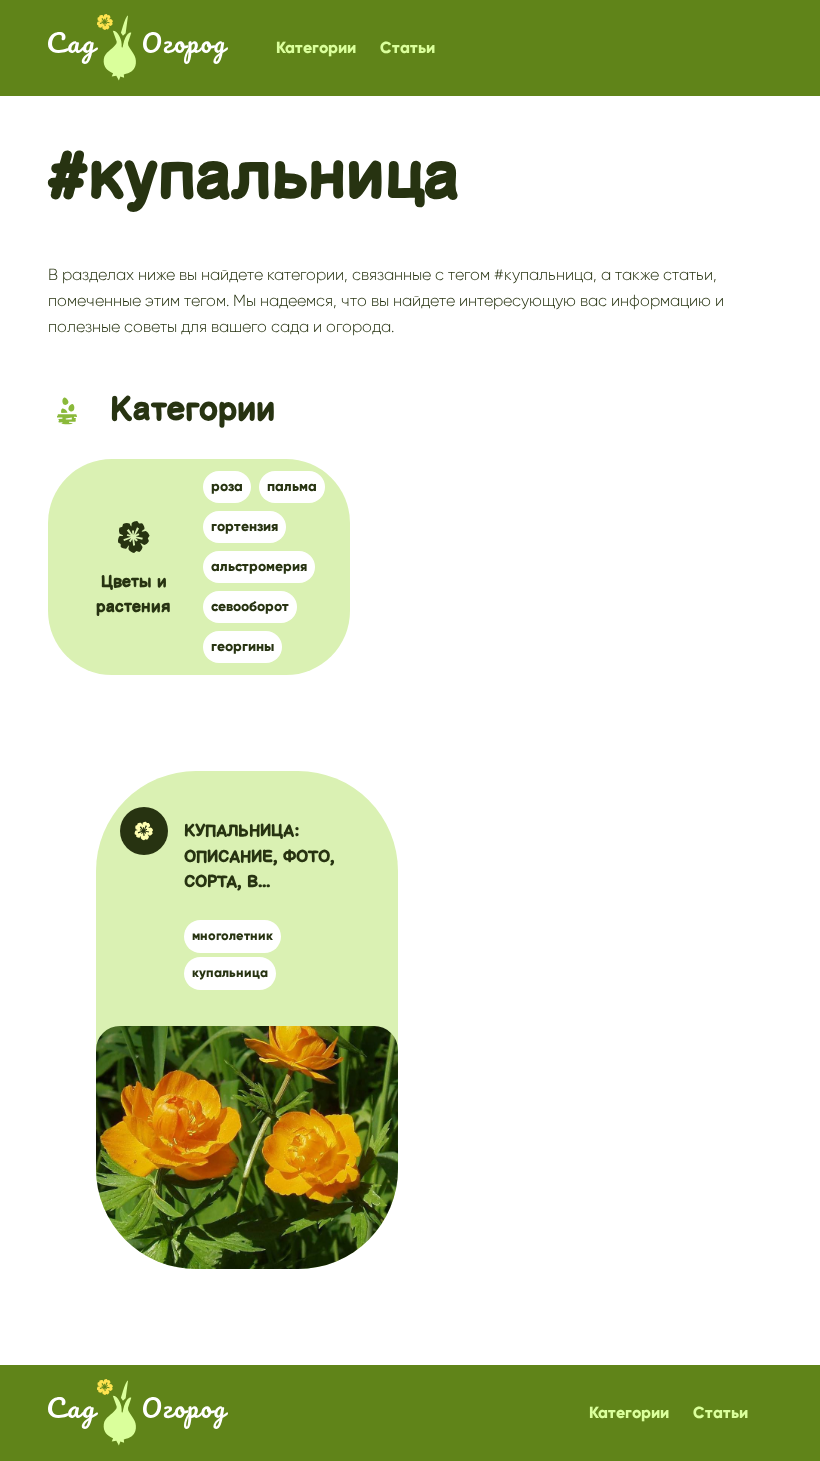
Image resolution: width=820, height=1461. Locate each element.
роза (227, 486)
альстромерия (259, 566)
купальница (230, 973)
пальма (292, 486)
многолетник (232, 936)
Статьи (407, 47)
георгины (242, 646)
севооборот (250, 606)
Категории (316, 47)
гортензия (244, 526)
